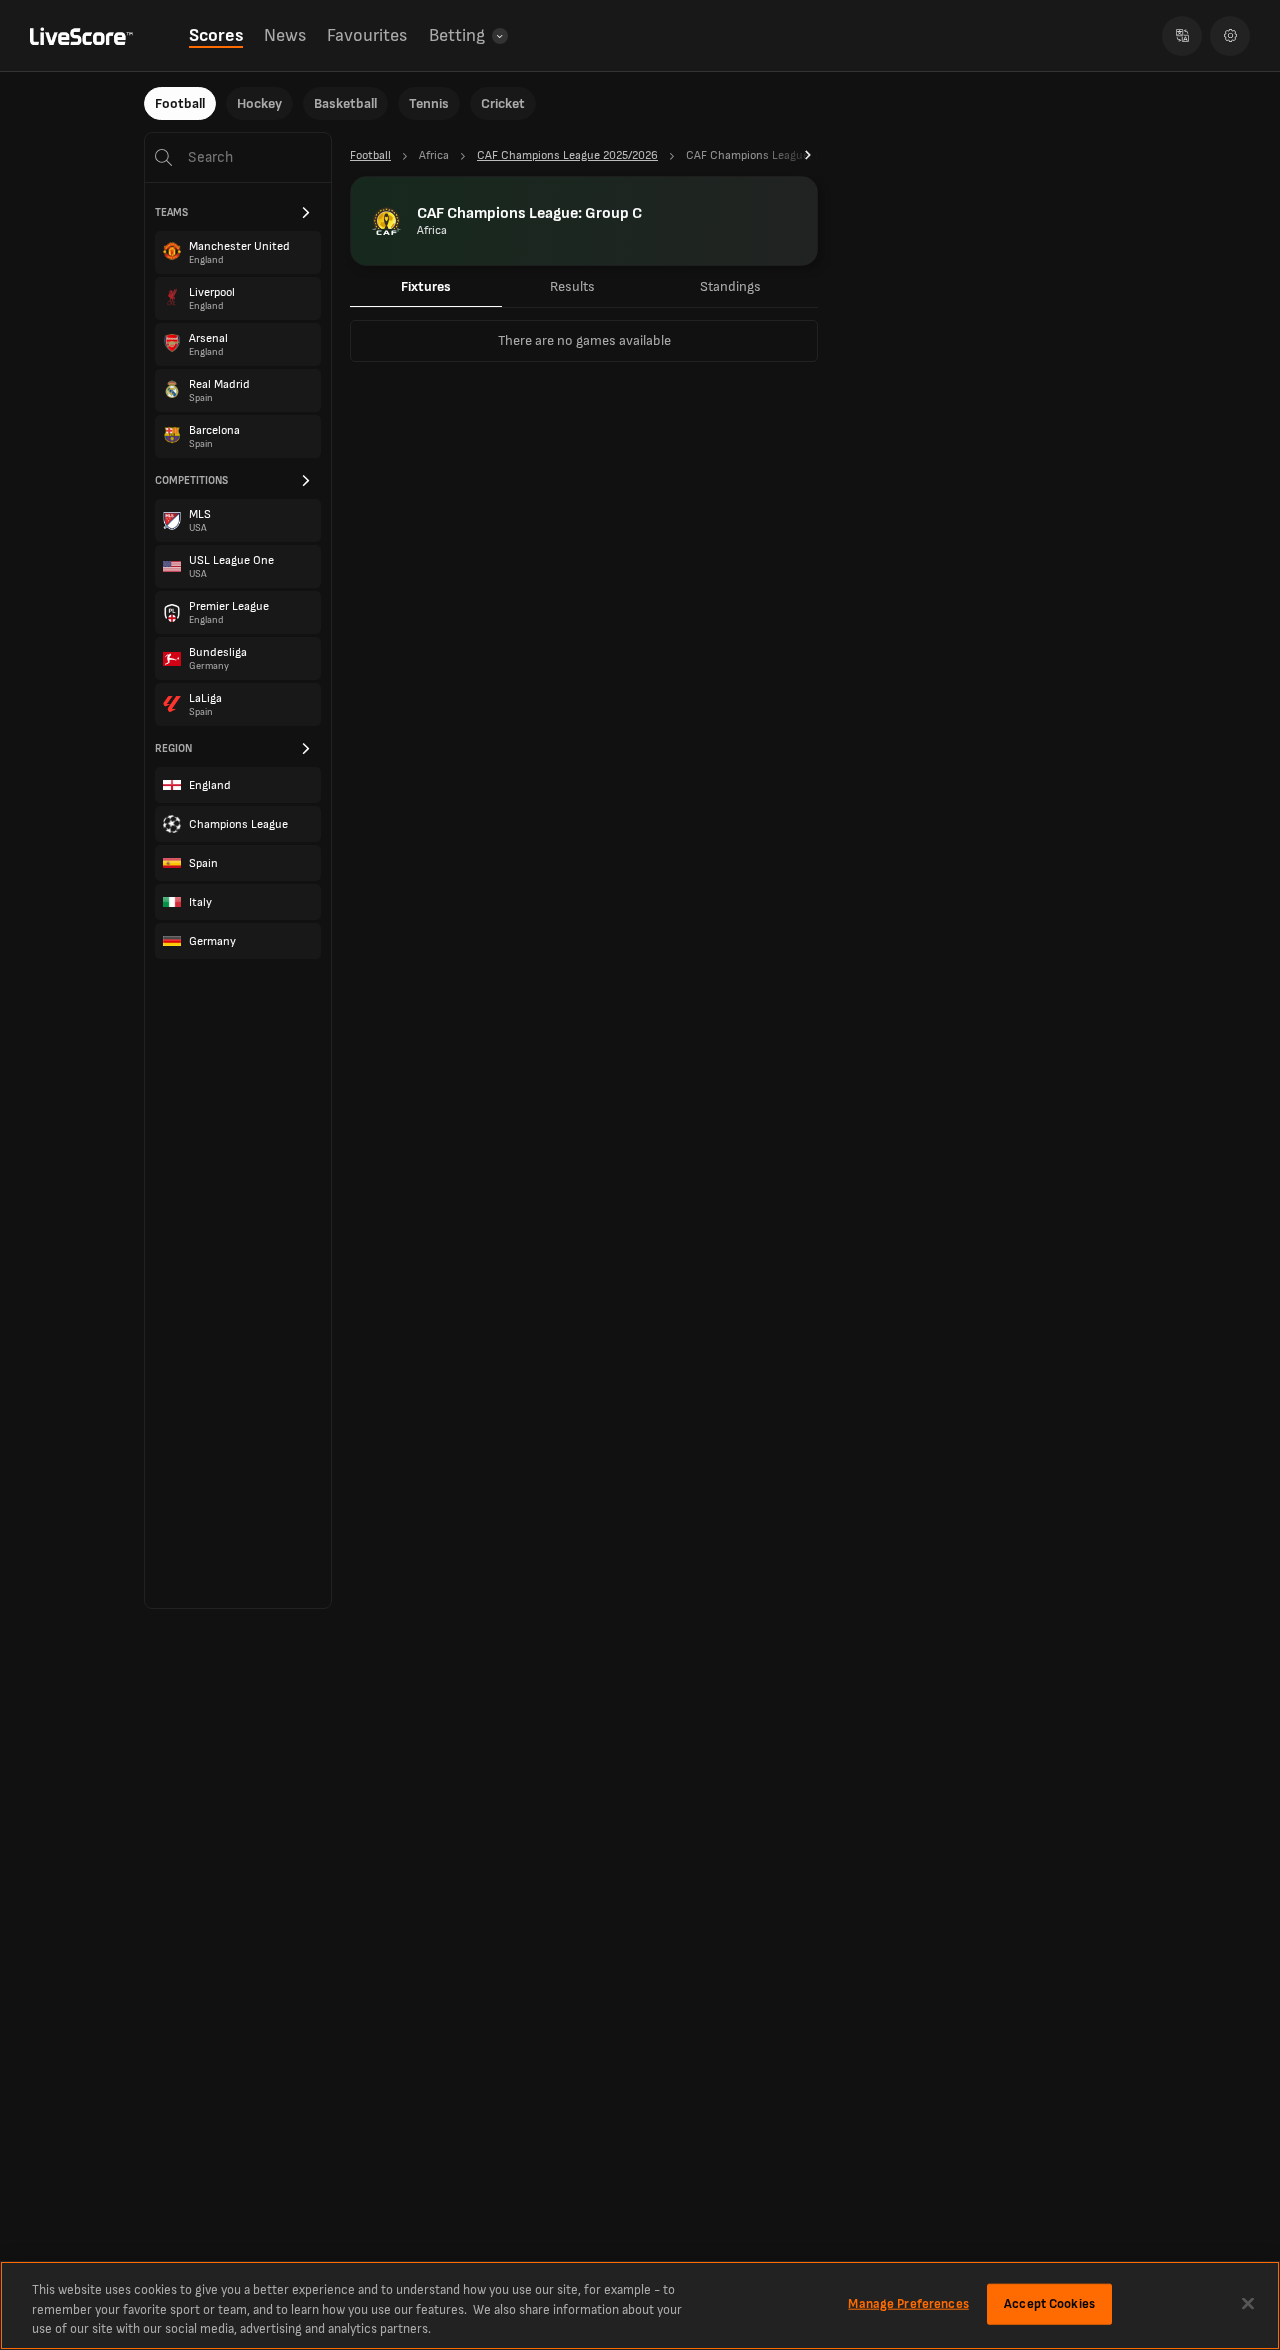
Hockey (259, 103)
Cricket (503, 103)
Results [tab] (572, 286)
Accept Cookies (1049, 2303)
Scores (216, 35)
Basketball (345, 103)
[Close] (1248, 2303)
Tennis (429, 103)
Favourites (367, 35)
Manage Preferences (908, 2303)
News (285, 35)
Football (180, 103)
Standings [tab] (730, 286)
